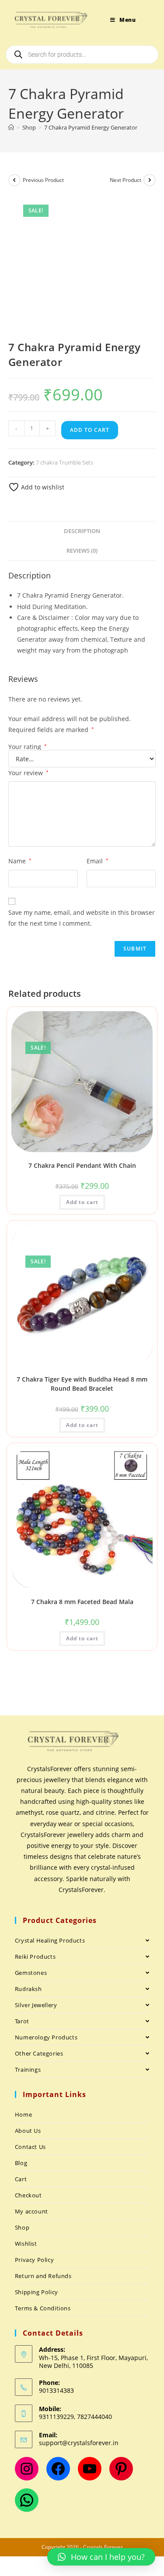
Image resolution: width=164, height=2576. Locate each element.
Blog (21, 2163)
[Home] (11, 127)
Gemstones (31, 1973)
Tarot (22, 2021)
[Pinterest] (121, 2469)
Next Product (126, 180)
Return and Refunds (43, 2276)
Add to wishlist (42, 487)
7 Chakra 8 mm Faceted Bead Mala (82, 1602)
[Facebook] (58, 2469)
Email (98, 861)
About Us (28, 2131)
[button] (101, 2557)
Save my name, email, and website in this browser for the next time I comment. (82, 918)
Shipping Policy (37, 2292)
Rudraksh (28, 1989)
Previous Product (43, 180)
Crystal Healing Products (50, 1940)
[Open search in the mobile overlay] (82, 55)
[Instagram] (27, 2469)
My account (31, 2211)
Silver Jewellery (36, 2005)
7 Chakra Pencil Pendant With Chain (82, 1165)
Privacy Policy (34, 2260)
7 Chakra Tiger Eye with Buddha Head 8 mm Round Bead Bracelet (82, 1384)
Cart (21, 2179)
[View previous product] (14, 180)
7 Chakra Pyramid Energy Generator (91, 127)
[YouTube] (90, 2469)
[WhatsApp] (27, 2500)
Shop (22, 2227)
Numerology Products (46, 2037)
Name (20, 861)
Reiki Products (35, 1957)
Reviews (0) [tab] (82, 551)
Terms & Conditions (43, 2308)
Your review (28, 773)
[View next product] (150, 180)
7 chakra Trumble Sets (65, 462)
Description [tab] (82, 531)
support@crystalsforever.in (79, 2443)
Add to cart (90, 430)
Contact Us (30, 2147)
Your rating (28, 747)
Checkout (28, 2195)
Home (23, 2114)
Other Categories (39, 2053)
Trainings (28, 2070)
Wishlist (26, 2244)
